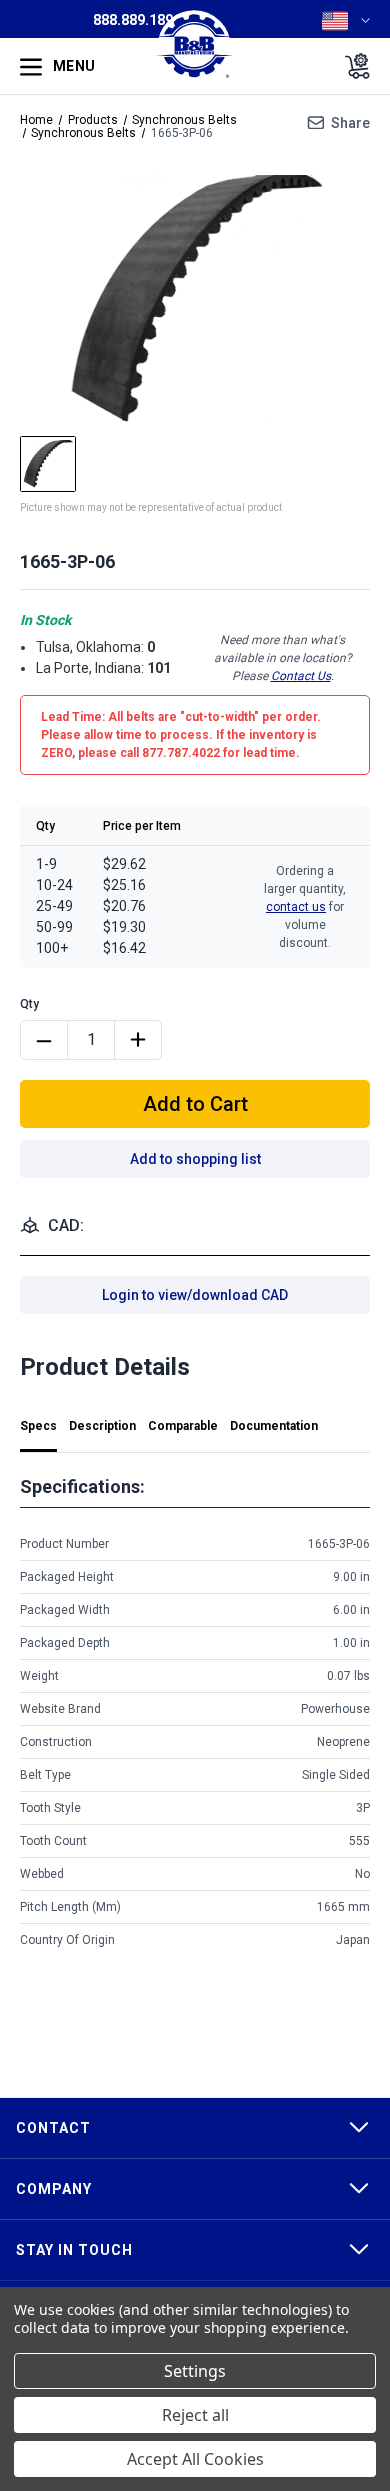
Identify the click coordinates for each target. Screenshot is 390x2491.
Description (102, 1426)
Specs (38, 1426)
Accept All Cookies (195, 2459)
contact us (296, 907)
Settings (195, 2371)
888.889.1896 (137, 20)
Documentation (274, 1426)
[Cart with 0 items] (351, 66)
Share (350, 123)
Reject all (195, 2415)
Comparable (183, 1426)
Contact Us (301, 676)
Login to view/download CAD (195, 1295)
